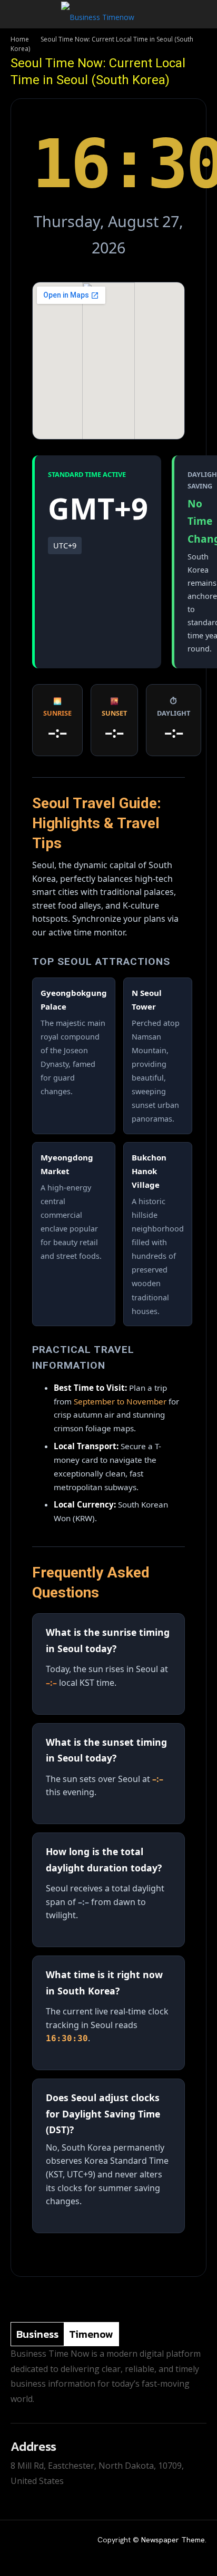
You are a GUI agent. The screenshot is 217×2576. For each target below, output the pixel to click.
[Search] (202, 14)
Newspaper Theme (173, 2540)
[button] (18, 14)
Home (20, 39)
